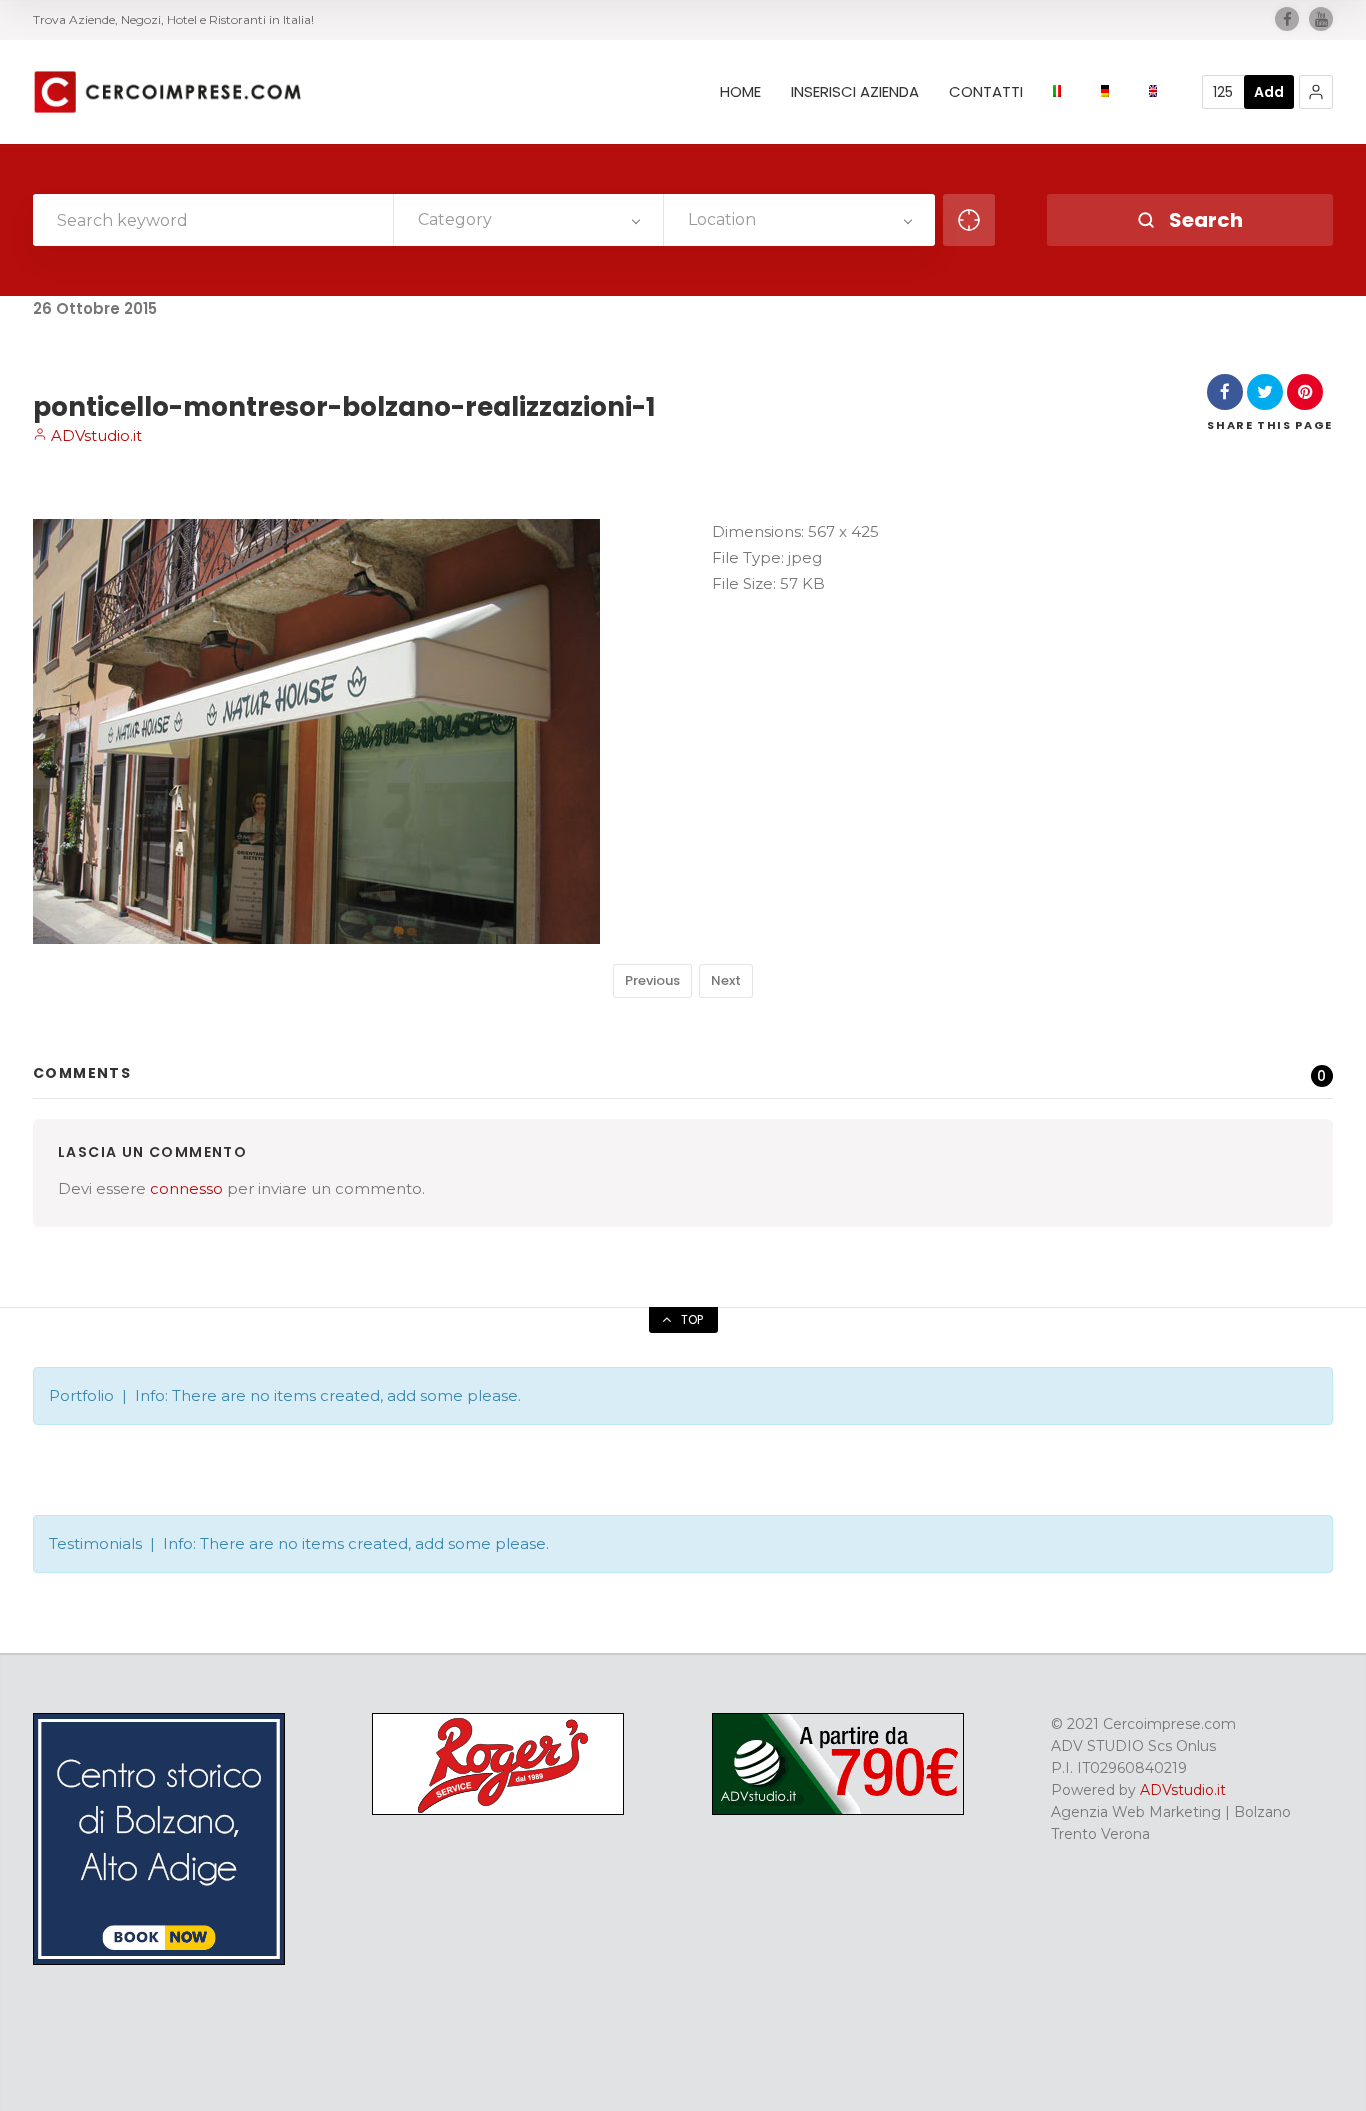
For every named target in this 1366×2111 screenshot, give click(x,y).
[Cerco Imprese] (167, 92)
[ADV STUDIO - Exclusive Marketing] (838, 1810)
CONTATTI (986, 92)
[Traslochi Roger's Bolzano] (498, 1810)
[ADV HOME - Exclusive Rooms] (159, 1960)
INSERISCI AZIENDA (855, 92)
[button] (1316, 92)
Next (726, 980)
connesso (186, 1188)
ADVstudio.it (94, 435)
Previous (652, 980)
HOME (740, 92)
